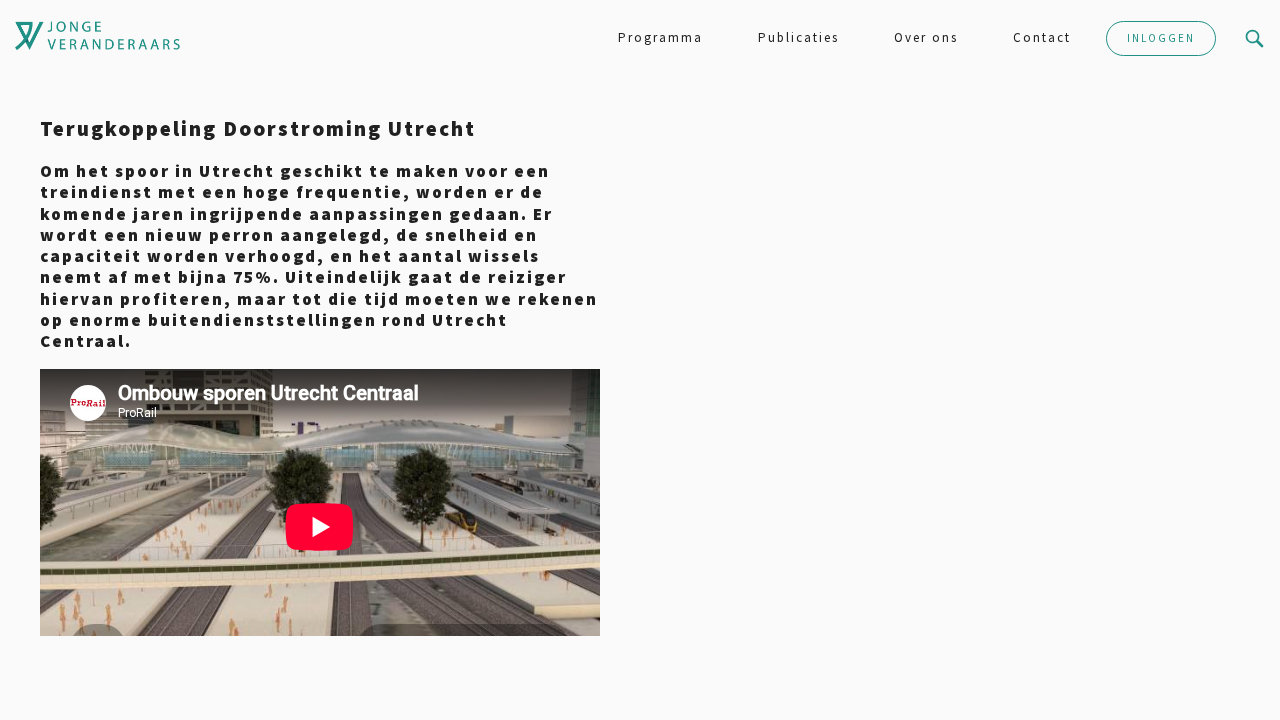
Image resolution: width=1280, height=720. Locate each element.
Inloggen (1161, 38)
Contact (1042, 37)
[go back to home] (34, 35)
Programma (660, 37)
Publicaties (798, 37)
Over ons (926, 37)
